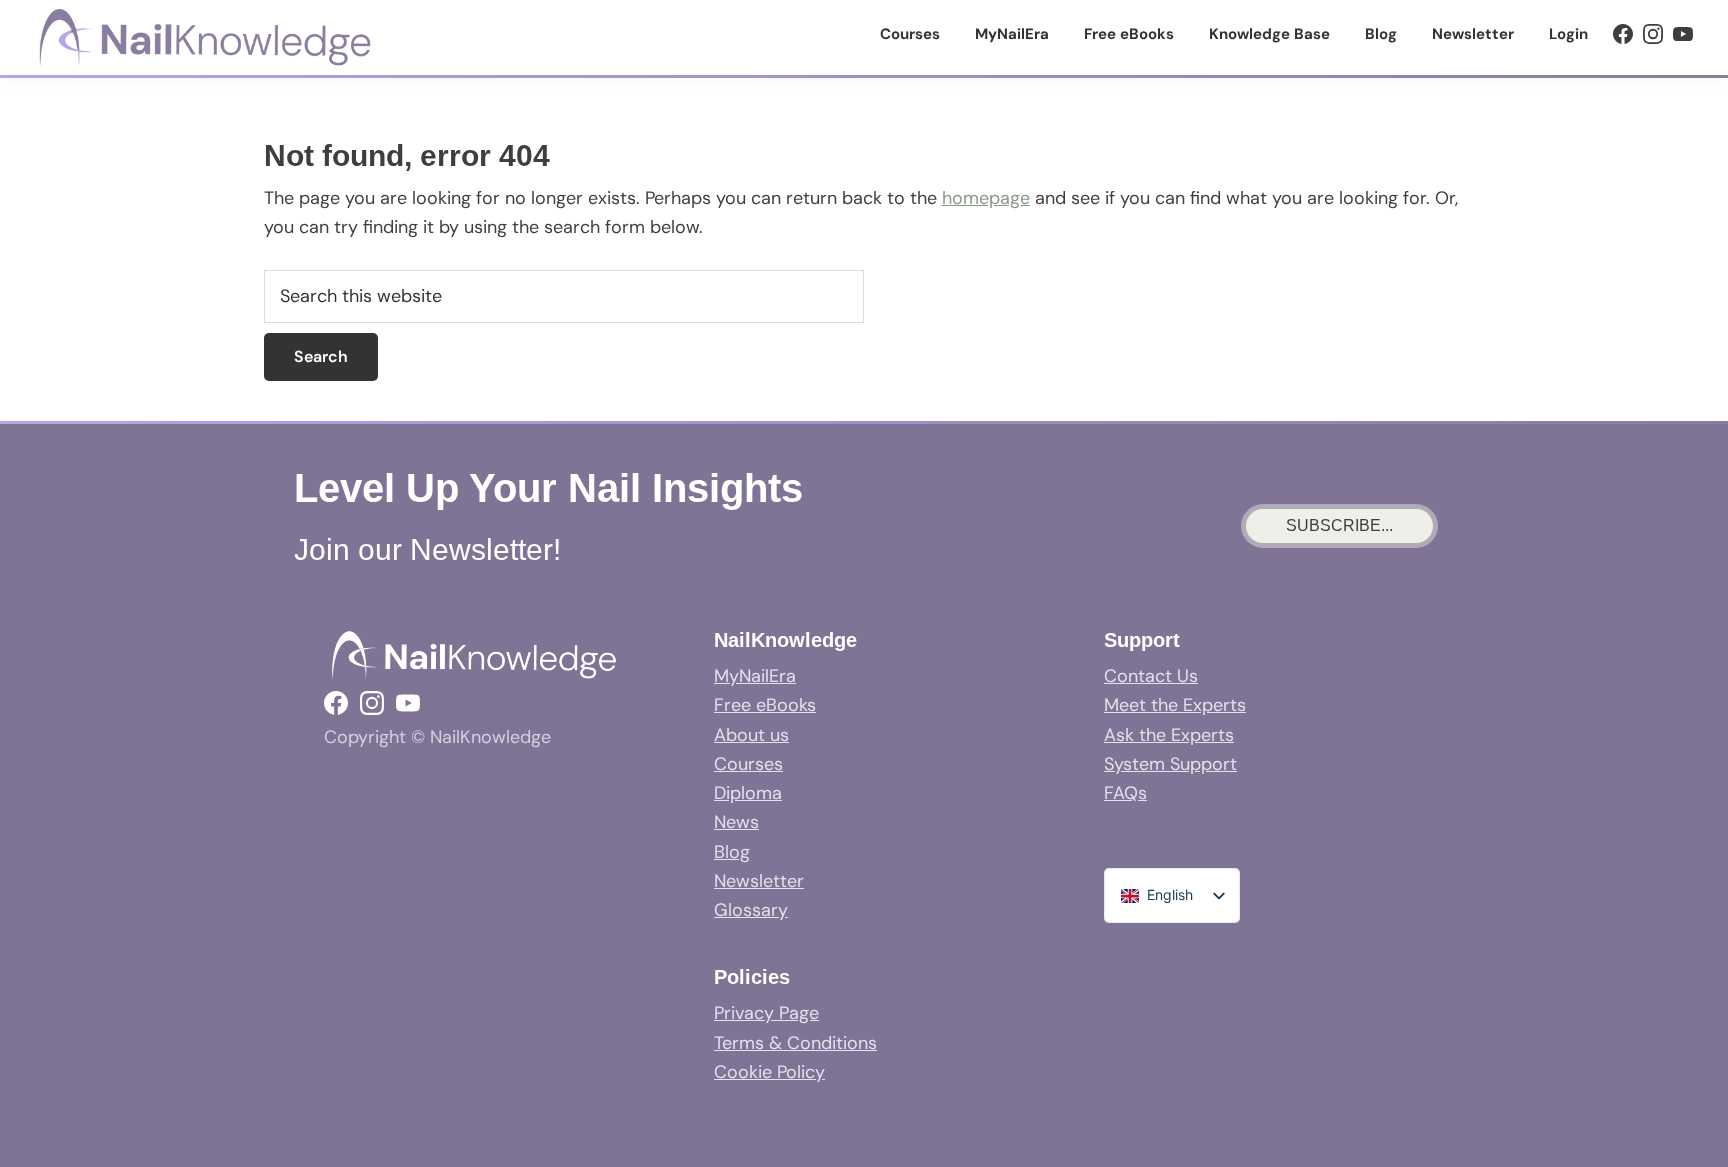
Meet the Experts (1175, 705)
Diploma (748, 793)
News (736, 822)
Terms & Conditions (795, 1043)
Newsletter (759, 881)
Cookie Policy (769, 1072)
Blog (732, 852)
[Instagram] (1653, 34)
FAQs (1125, 793)
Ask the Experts (1169, 735)
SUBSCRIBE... (1339, 525)
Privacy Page (766, 1013)
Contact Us (1151, 676)
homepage (986, 198)
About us (751, 735)
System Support (1170, 764)
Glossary (751, 910)
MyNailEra (755, 676)
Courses (748, 764)
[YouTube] (1683, 34)
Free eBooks (765, 705)
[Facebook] (1623, 34)
